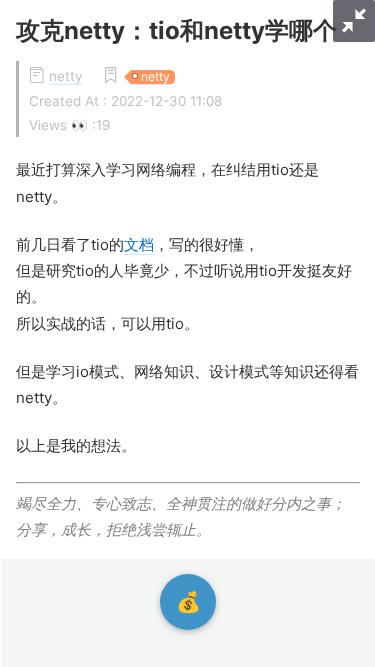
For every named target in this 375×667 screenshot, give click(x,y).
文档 (139, 244)
